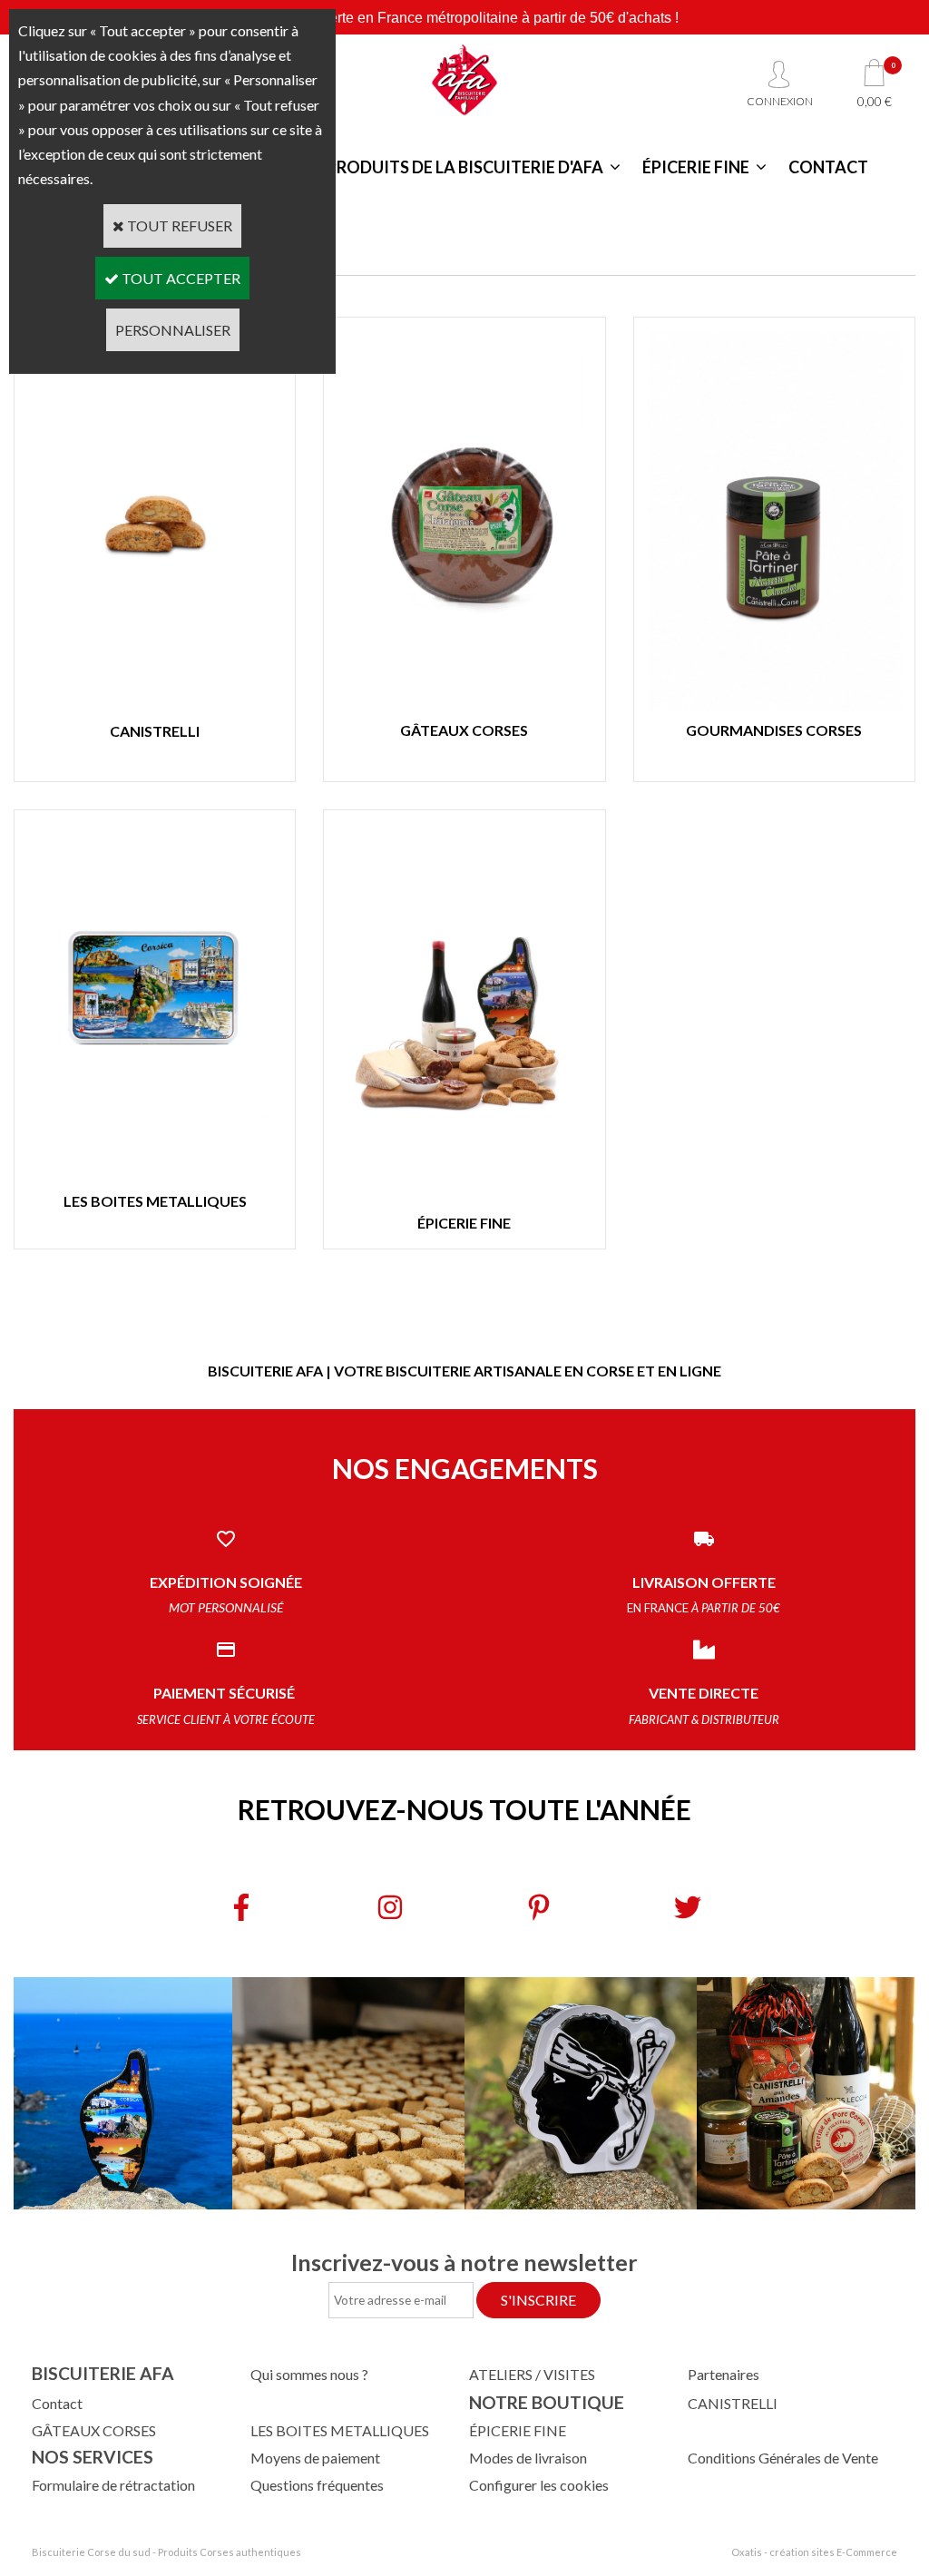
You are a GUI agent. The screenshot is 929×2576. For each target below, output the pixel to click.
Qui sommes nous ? (309, 2374)
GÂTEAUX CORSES (94, 2430)
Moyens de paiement (315, 2458)
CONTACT (828, 167)
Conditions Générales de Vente (783, 2458)
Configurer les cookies (539, 2485)
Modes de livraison (528, 2458)
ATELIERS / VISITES (532, 2374)
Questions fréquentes (317, 2485)
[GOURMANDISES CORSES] (774, 705)
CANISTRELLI (733, 2403)
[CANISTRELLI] (155, 705)
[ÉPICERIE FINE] (464, 1198)
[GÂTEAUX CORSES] (464, 705)
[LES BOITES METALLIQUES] (155, 1176)
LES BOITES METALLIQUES (340, 2430)
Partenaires (724, 2374)
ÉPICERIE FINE (696, 167)
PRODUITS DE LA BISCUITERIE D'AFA (465, 167)
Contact (57, 2403)
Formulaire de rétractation (113, 2485)
